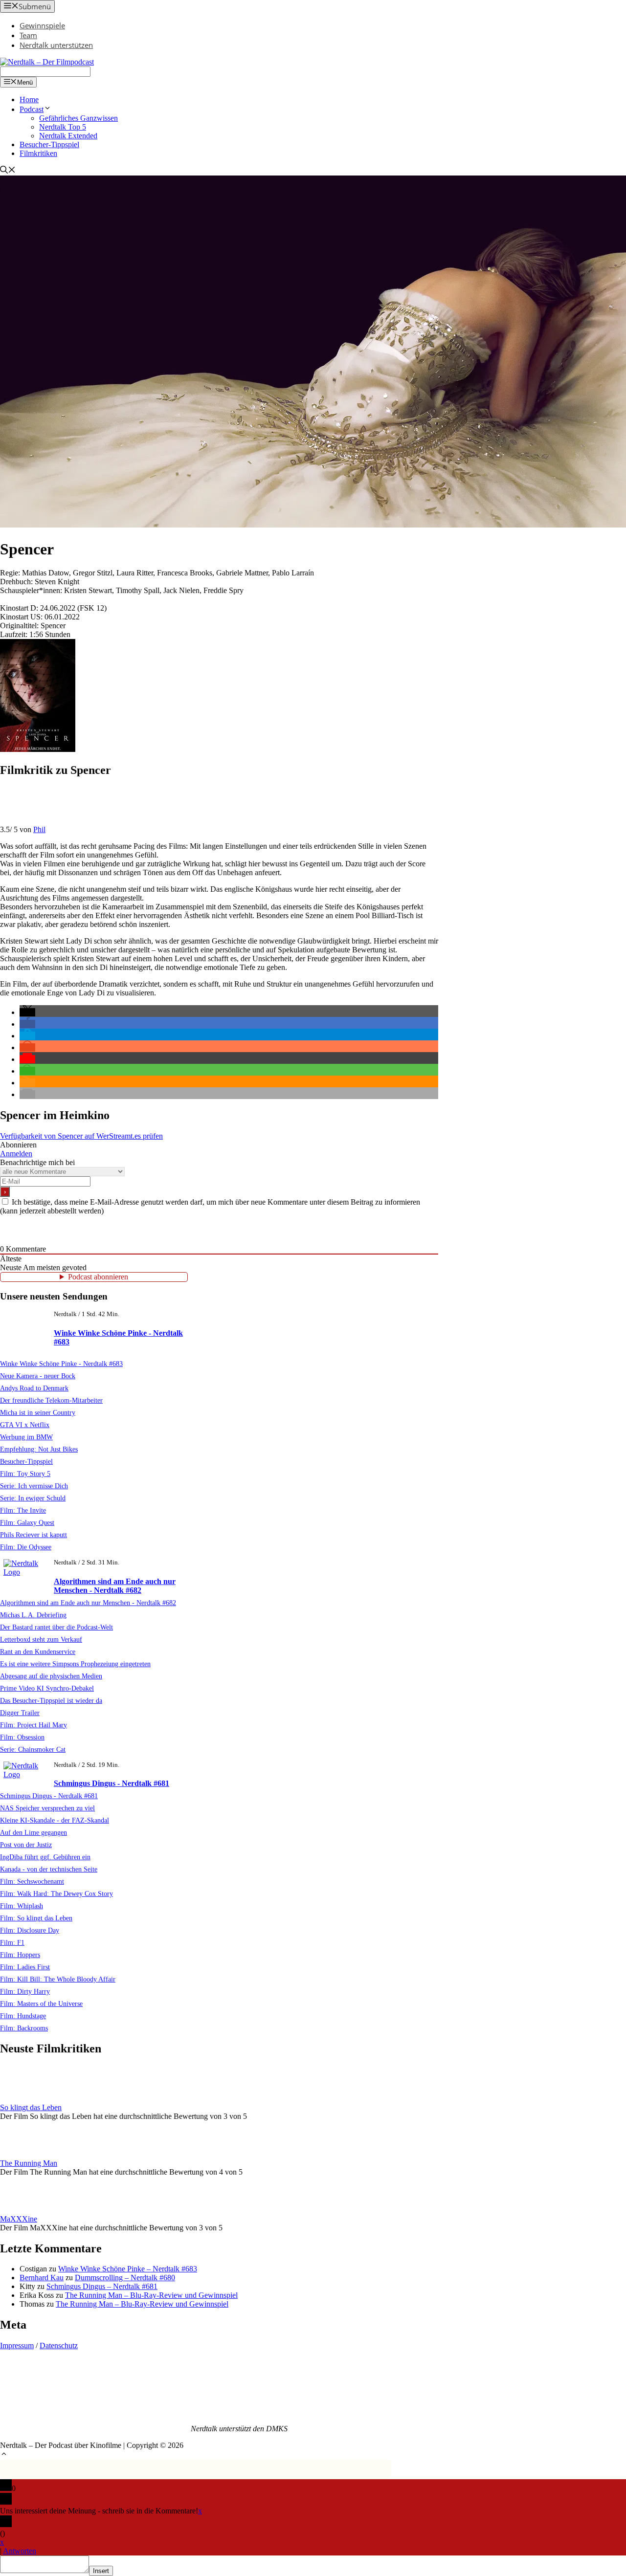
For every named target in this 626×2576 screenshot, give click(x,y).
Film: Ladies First (25, 1967)
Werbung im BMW (26, 1437)
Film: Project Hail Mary (34, 1725)
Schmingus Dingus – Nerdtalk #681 (102, 2286)
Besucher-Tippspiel (49, 144)
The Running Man (29, 2163)
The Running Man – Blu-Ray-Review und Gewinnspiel (151, 2295)
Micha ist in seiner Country (38, 1412)
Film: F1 (12, 1942)
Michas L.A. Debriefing (33, 1615)
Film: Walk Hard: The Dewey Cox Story (56, 1893)
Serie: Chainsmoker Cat (33, 1749)
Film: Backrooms (24, 2028)
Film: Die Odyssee (26, 1547)
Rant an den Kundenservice (38, 1651)
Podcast (32, 109)
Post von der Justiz (26, 1845)
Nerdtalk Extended (68, 136)
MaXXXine (19, 2219)
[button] (27, 1012)
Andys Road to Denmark (34, 1388)
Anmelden (16, 1154)
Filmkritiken (38, 153)
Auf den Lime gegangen (34, 1832)
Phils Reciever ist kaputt (34, 1535)
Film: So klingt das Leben (36, 1918)
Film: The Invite (23, 1510)
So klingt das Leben (31, 2107)
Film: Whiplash (22, 1906)
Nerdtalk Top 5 (63, 127)
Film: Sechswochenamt (32, 1881)
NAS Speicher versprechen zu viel (47, 1808)
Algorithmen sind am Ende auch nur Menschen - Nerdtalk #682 (115, 1586)
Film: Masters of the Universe (41, 2004)
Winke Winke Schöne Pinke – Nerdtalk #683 (128, 2269)
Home (29, 99)
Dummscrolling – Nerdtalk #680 (125, 2278)
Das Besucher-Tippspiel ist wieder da (51, 1700)
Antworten (20, 2551)
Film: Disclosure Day (30, 1930)
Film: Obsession (22, 1737)
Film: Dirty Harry (25, 1991)
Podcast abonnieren (98, 1277)
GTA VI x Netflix (25, 1425)
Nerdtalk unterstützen (56, 45)
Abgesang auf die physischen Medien (51, 1676)
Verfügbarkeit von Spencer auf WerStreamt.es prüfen (81, 1136)
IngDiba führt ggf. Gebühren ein (45, 1857)
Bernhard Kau (42, 2278)
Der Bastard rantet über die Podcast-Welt (56, 1627)
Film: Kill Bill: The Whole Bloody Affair (58, 1979)
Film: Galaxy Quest (27, 1522)
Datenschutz (59, 2345)
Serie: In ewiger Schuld (33, 1498)
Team (28, 35)
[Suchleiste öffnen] (8, 171)
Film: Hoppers (20, 1955)
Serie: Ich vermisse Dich (34, 1486)
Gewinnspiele (42, 25)
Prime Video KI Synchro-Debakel (47, 1688)
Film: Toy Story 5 (25, 1474)
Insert (101, 2571)
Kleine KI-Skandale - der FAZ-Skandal (55, 1820)
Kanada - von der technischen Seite (49, 1869)
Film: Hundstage (23, 2016)
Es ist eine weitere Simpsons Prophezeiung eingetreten (75, 1664)
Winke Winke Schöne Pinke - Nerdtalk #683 (61, 1364)
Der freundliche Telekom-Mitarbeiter (51, 1400)
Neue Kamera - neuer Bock (38, 1376)
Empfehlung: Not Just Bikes (39, 1449)
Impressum (17, 2345)
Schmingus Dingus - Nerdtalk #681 (112, 1783)
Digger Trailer (20, 1713)
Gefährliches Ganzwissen (78, 118)
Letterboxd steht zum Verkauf (41, 1639)
